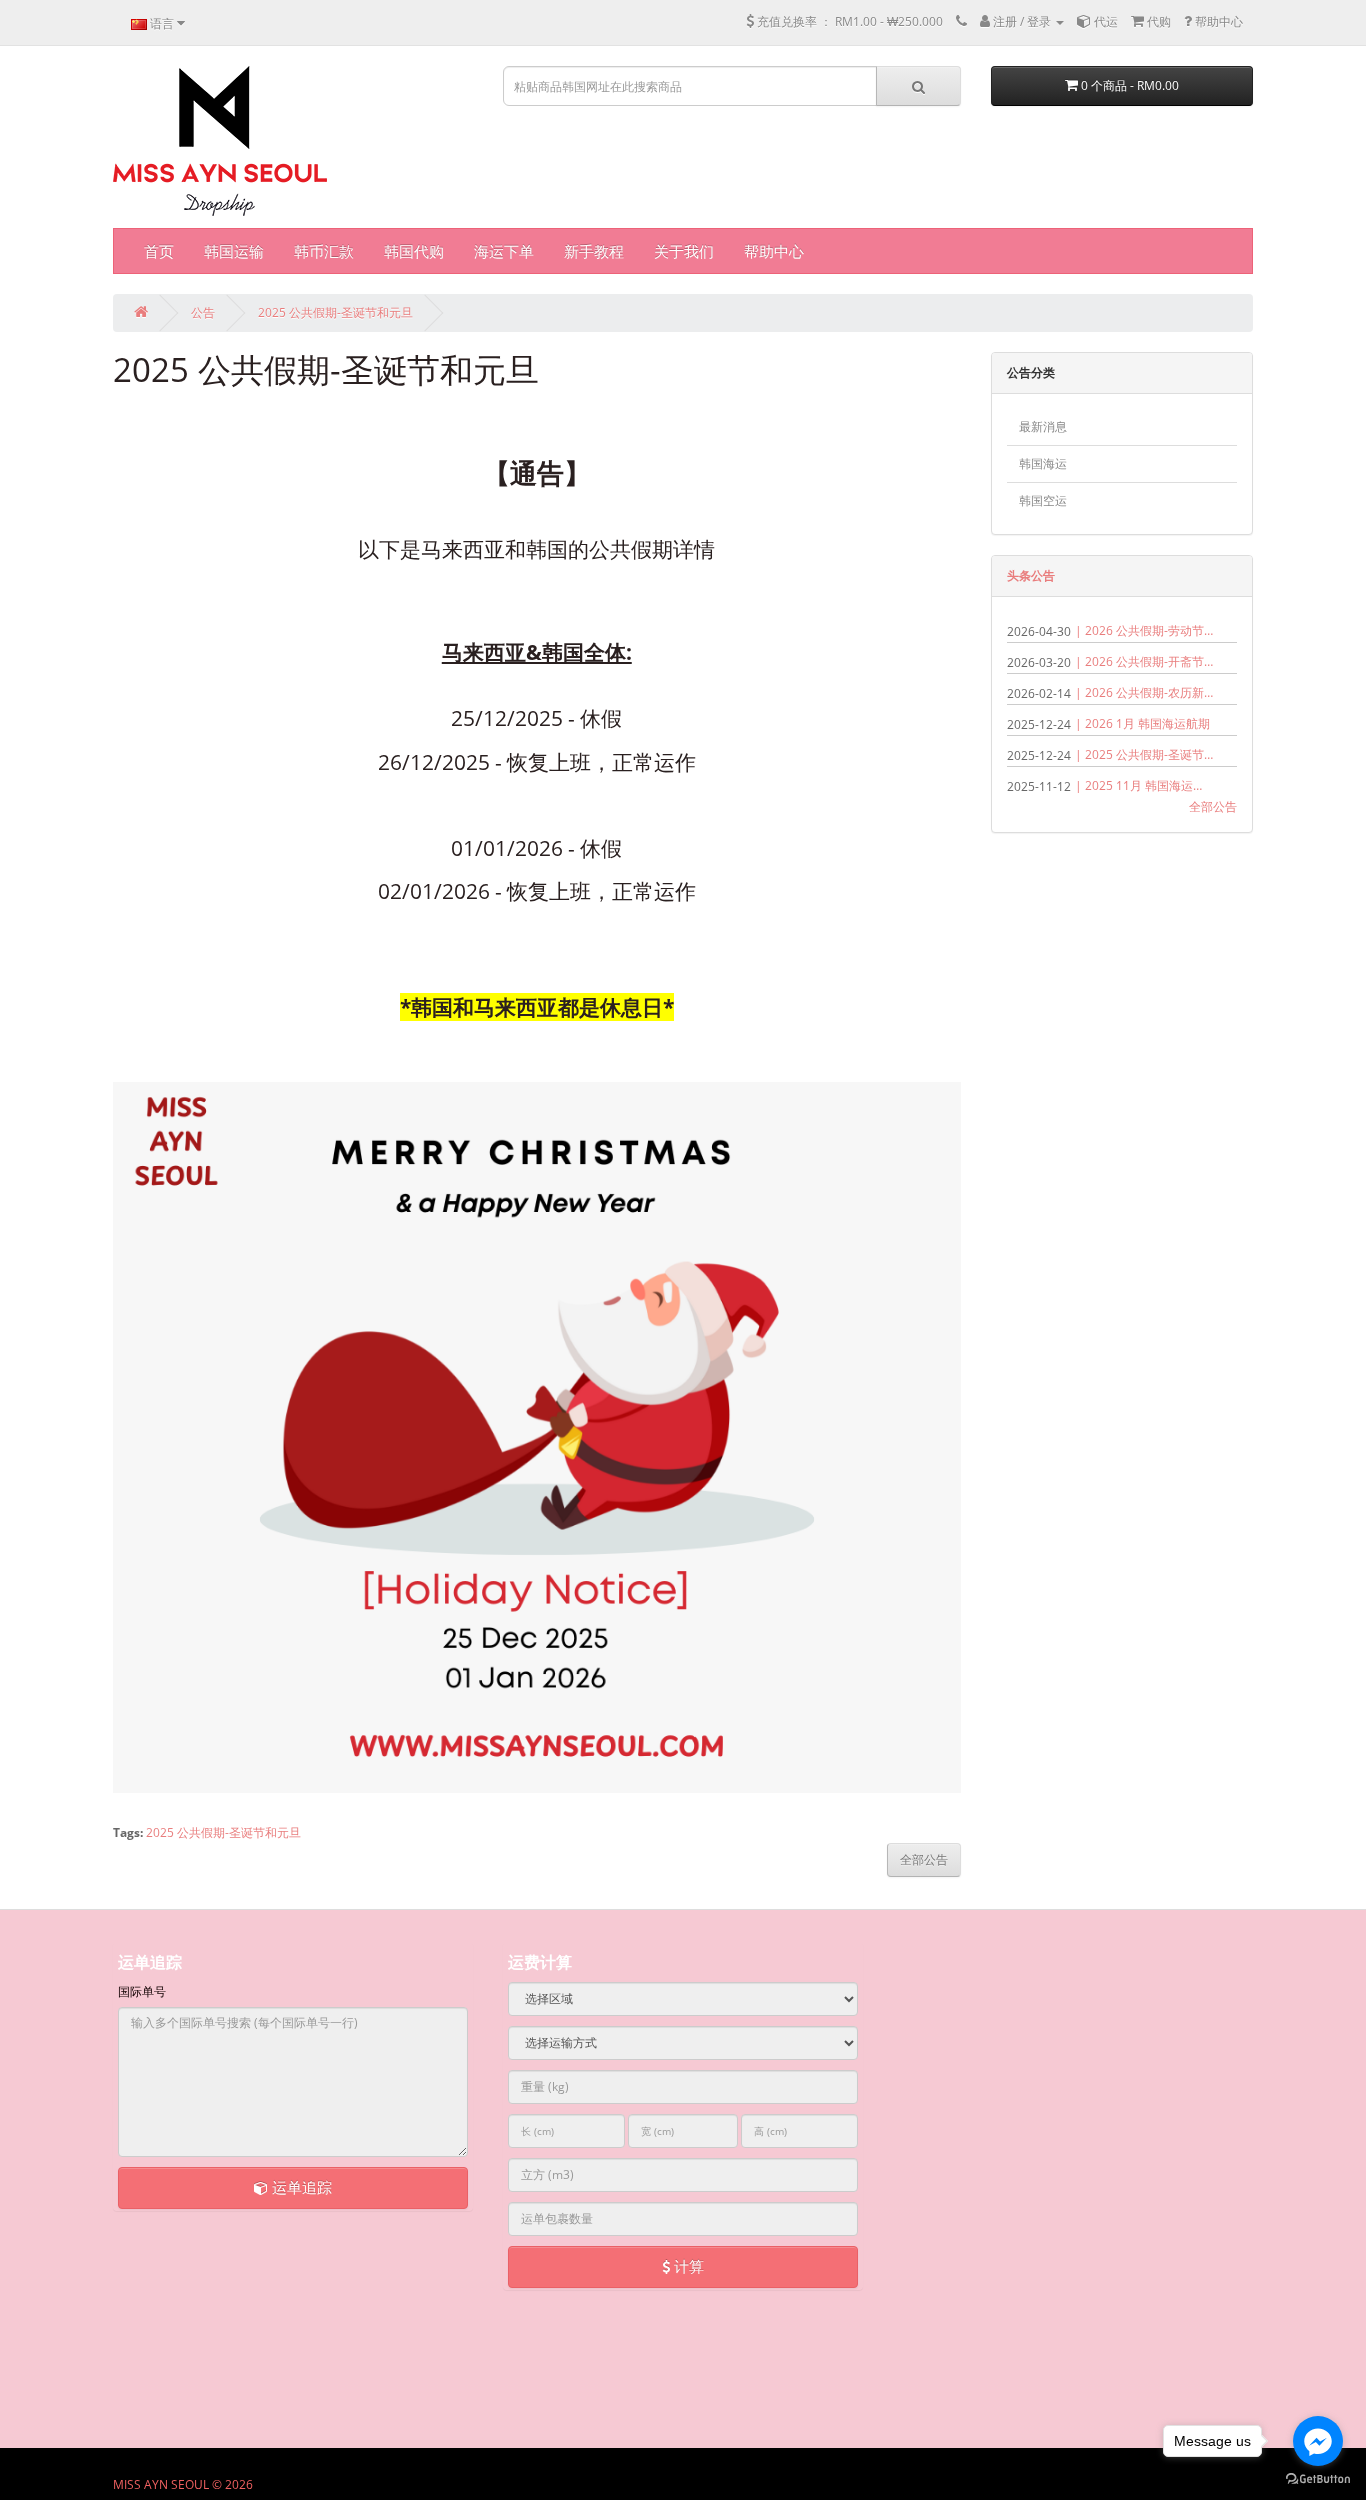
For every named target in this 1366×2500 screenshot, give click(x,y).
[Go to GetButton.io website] (1318, 2479)
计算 (687, 2266)
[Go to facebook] (1318, 2441)
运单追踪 (300, 2187)
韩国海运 (1043, 463)
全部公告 (1213, 806)
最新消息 (1043, 426)
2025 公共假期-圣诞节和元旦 (335, 312)
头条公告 (1031, 575)
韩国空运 (1043, 500)
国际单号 (142, 1991)
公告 (203, 312)
